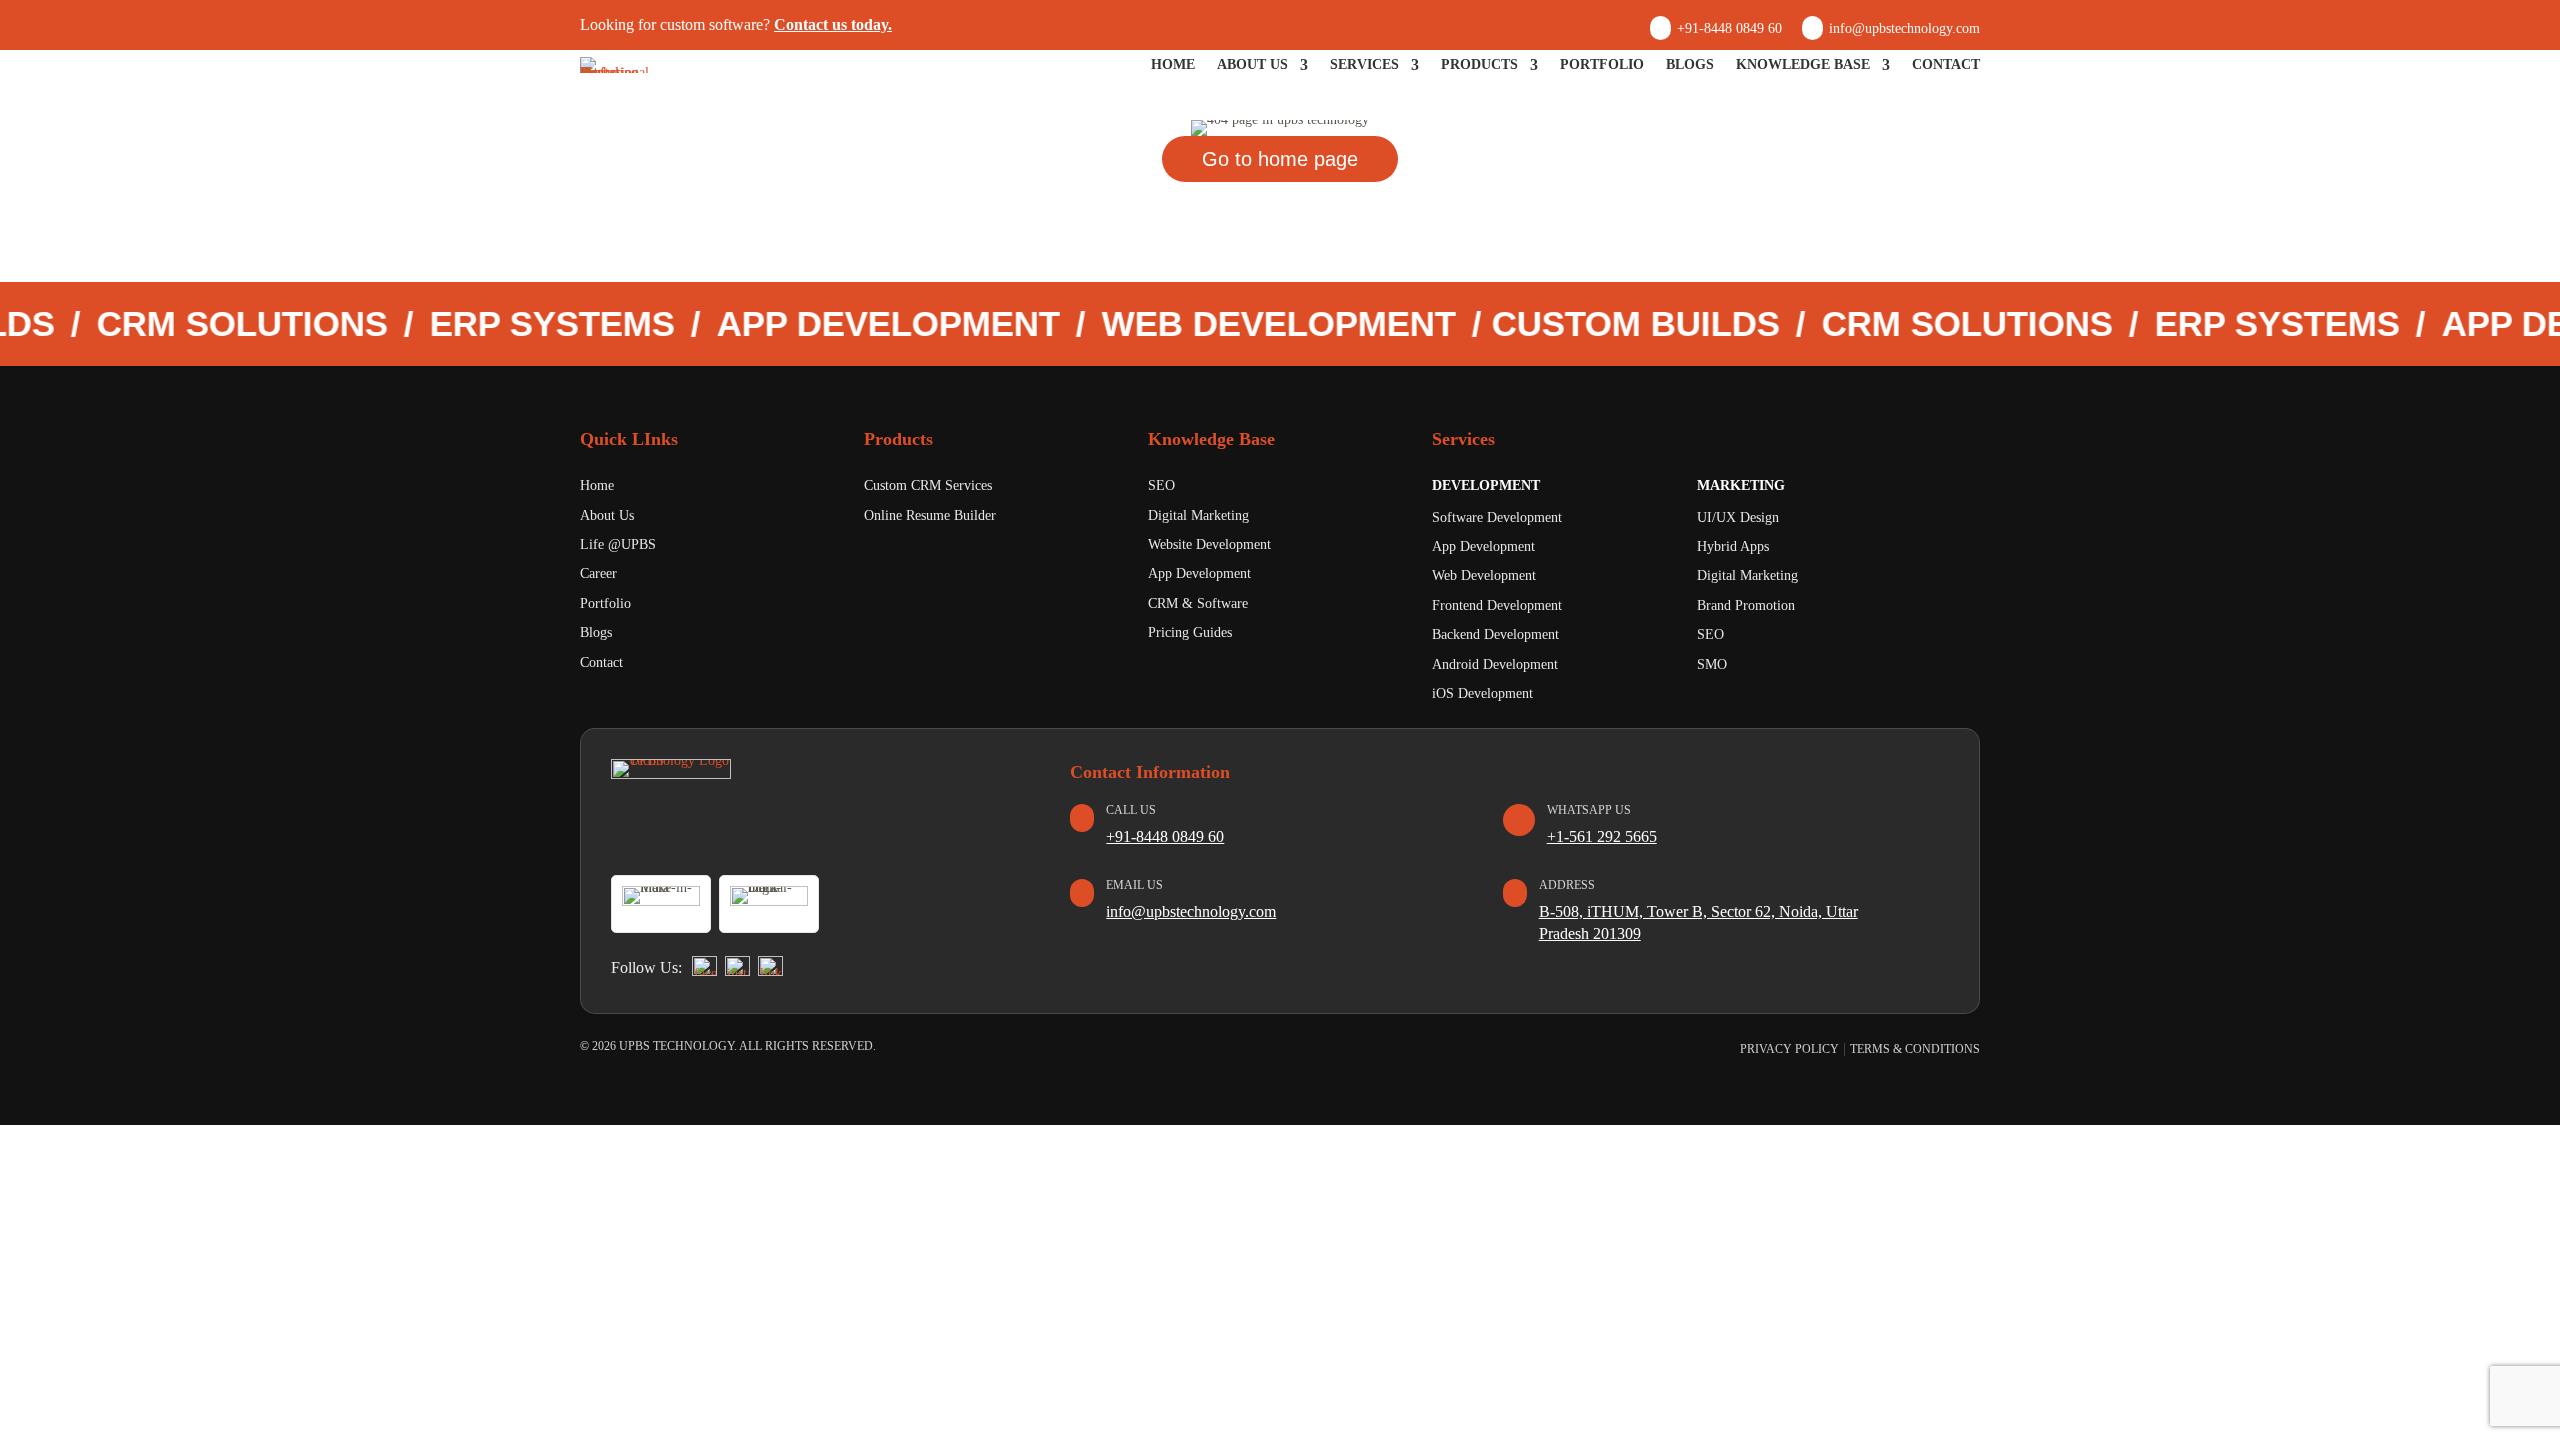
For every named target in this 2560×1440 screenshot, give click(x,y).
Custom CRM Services (928, 485)
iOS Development (1482, 693)
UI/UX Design (1738, 517)
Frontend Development (1497, 605)
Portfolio (1602, 65)
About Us (1252, 65)
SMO (1712, 664)
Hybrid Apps (1733, 546)
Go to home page (1280, 159)
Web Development (1484, 575)
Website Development (1209, 544)
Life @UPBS (618, 544)
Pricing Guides (1190, 632)
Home (1173, 65)
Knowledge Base (1803, 65)
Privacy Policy (1789, 1049)
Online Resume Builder (930, 515)
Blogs (1690, 65)
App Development (1199, 573)
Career (598, 573)
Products (1479, 65)
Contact (1946, 65)
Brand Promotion (1746, 605)
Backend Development (1495, 634)
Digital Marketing (1198, 515)
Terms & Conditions (1915, 1049)
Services (1364, 65)
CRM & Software (1198, 603)
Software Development (1497, 517)
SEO (1161, 485)
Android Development (1495, 664)
